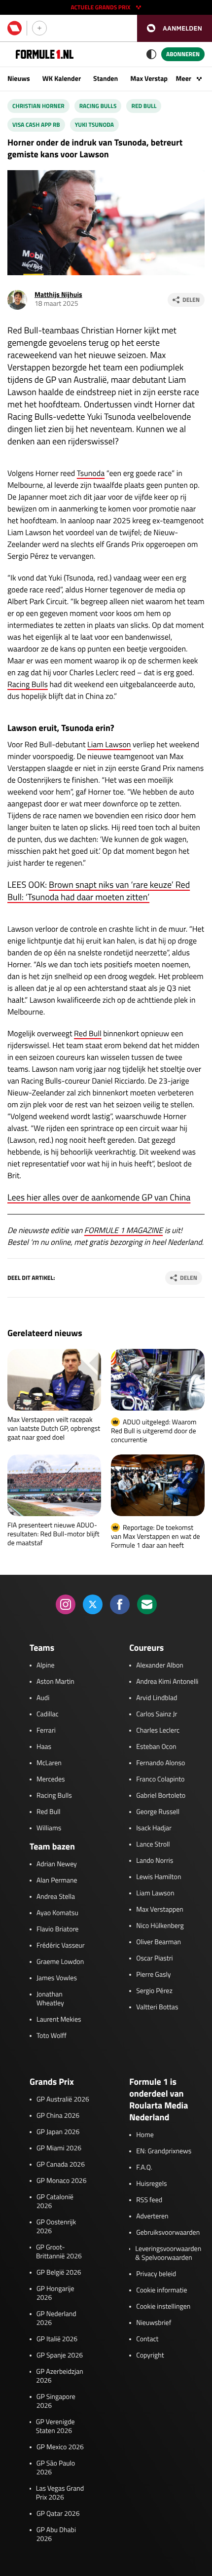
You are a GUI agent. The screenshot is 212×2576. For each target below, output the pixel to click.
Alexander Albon (160, 1666)
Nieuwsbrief (154, 2323)
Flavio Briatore (57, 1929)
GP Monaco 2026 (61, 2181)
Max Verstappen (154, 79)
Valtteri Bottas (157, 2007)
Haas (44, 1747)
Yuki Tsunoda (94, 125)
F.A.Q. (144, 2168)
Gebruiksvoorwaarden (168, 2233)
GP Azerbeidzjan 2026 (59, 2376)
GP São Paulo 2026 (56, 2468)
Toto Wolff (52, 2036)
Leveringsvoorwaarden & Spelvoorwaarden (168, 2253)
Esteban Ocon (156, 1747)
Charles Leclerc (158, 1731)
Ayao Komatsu (57, 1913)
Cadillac (48, 1714)
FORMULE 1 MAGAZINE (124, 1231)
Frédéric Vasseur (61, 1946)
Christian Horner (38, 106)
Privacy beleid (156, 2274)
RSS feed (149, 2200)
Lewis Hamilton (159, 1877)
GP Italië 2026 (57, 2339)
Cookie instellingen (163, 2307)
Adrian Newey (57, 1864)
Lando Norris (155, 1861)
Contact (147, 2339)
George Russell (158, 1812)
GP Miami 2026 (59, 2148)
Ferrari (46, 1731)
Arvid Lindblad (157, 1698)
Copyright (150, 2356)
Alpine (46, 1666)
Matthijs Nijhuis (58, 295)
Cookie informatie (161, 2290)
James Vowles (57, 1978)
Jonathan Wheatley (50, 1999)
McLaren (49, 1763)
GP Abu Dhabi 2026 (56, 2535)
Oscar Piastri (155, 1959)
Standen (106, 79)
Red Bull (144, 106)
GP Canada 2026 (61, 2165)
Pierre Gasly (153, 1975)
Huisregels (151, 2184)
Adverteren (152, 2216)
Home (145, 2135)
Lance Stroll (153, 1845)
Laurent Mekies (59, 2020)
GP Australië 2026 (63, 2100)
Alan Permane (57, 1881)
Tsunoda (91, 473)
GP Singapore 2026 (56, 2401)
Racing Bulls (98, 106)
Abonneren (183, 54)
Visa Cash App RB (36, 125)
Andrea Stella (56, 1897)
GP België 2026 (59, 2273)
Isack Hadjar (154, 1828)
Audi (43, 1698)
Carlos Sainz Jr (157, 1714)
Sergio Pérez (154, 1991)
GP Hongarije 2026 (55, 2293)
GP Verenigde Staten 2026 (55, 2427)
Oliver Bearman (159, 1942)
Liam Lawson (109, 745)
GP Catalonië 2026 (55, 2202)
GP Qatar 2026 (58, 2514)
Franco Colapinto (160, 1779)
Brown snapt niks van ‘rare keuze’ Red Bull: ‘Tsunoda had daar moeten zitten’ (99, 891)
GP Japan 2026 (58, 2132)
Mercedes (51, 1779)
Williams (49, 1828)
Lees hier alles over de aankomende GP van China (99, 1197)
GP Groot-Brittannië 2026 (59, 2252)
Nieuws (19, 79)
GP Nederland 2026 (56, 2319)
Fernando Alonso (160, 1763)
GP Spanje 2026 (60, 2356)
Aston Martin (55, 1682)
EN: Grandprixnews (164, 2151)
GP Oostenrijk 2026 (56, 2227)
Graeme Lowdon (60, 1962)
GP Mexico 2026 (60, 2447)
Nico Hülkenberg (160, 1926)
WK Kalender (62, 79)
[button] (175, 28)
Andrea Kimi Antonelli (167, 1682)
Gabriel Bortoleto (161, 1796)
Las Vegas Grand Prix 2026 (60, 2493)
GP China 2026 (58, 2116)
